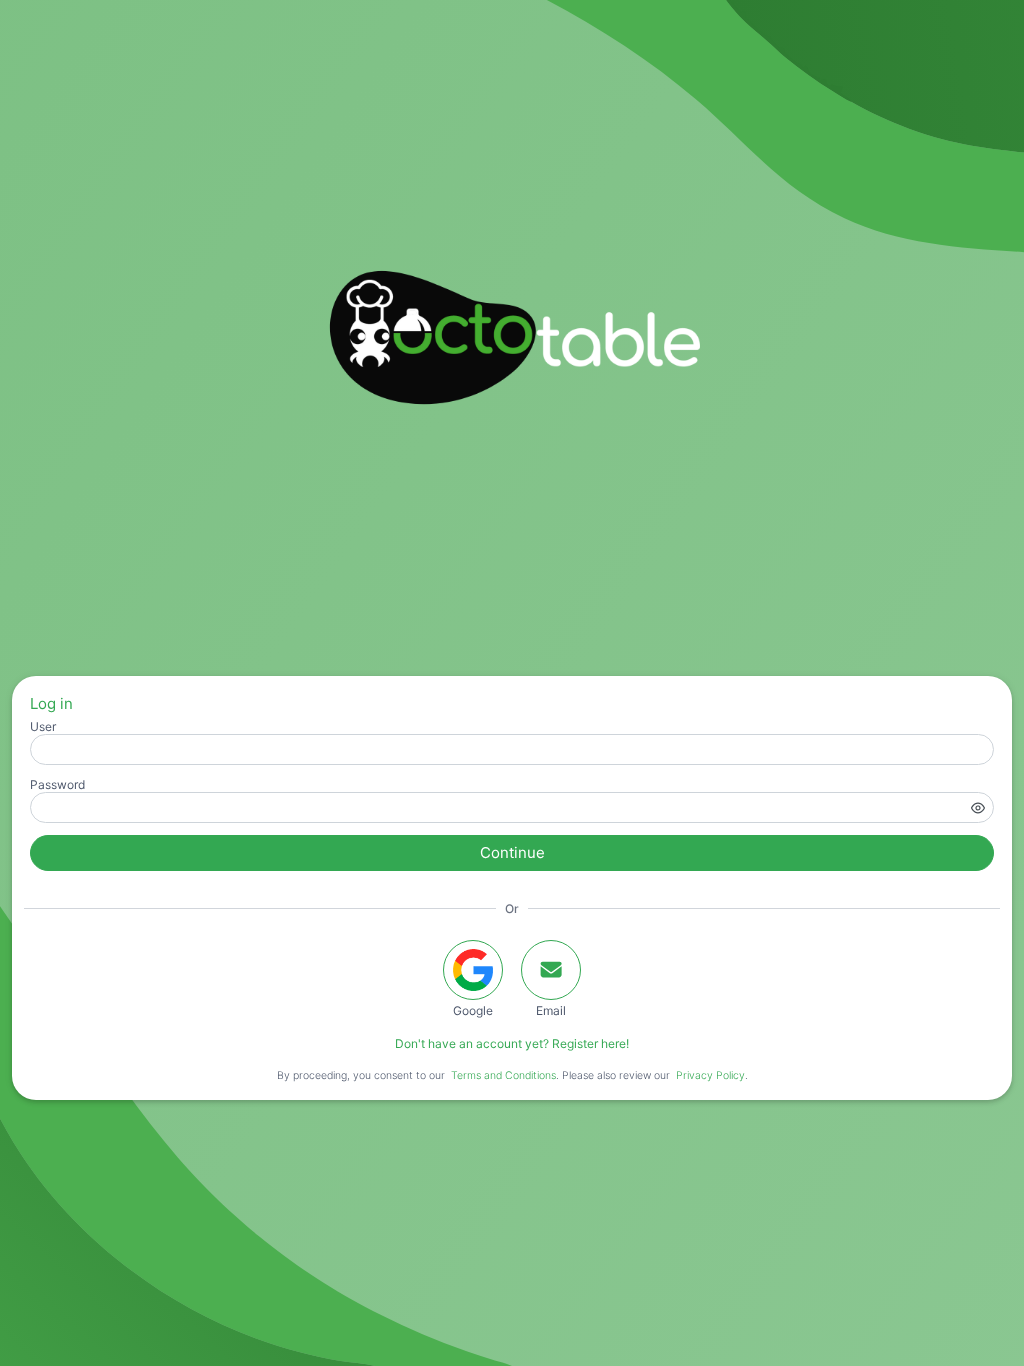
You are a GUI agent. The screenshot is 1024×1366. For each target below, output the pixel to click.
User (43, 726)
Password (57, 784)
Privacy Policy (710, 1075)
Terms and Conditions (503, 1075)
